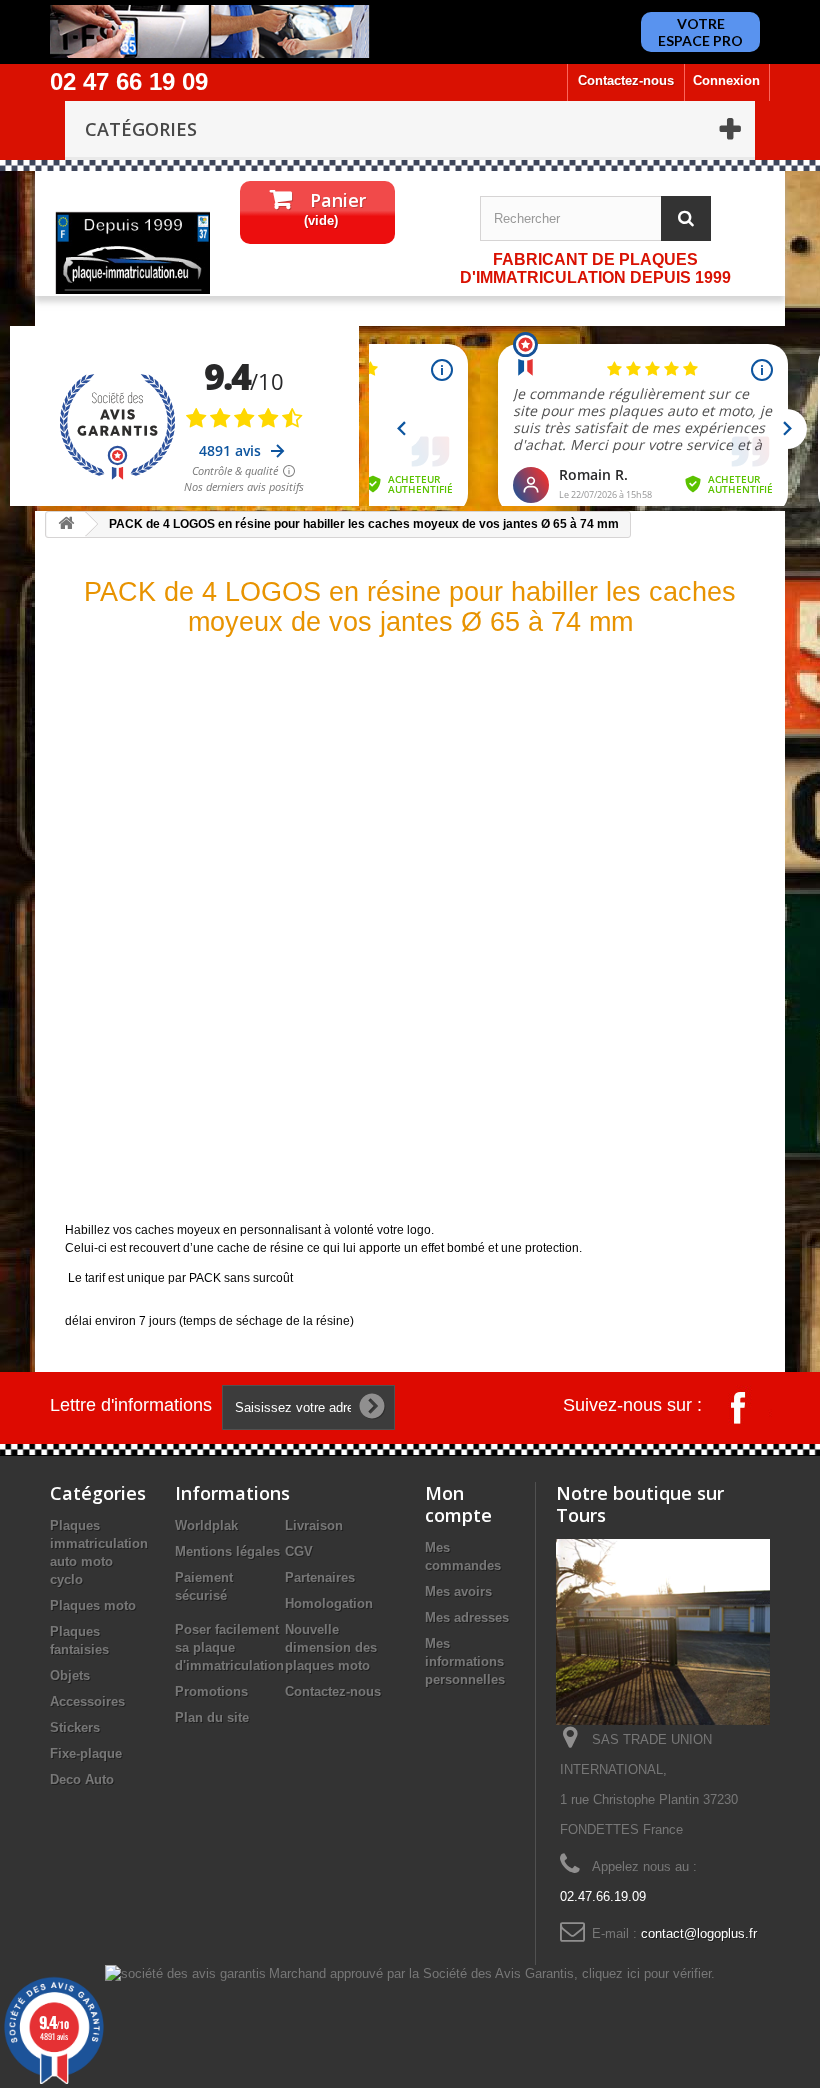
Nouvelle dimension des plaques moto (331, 1647)
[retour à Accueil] (66, 524)
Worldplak (206, 1525)
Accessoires (87, 1701)
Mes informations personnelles (465, 1661)
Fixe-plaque (86, 1753)
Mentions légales (227, 1551)
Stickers (75, 1727)
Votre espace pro (700, 32)
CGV (299, 1551)
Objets (70, 1675)
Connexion (726, 80)
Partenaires (320, 1577)
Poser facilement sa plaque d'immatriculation (229, 1647)
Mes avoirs (458, 1591)
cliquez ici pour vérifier (646, 1974)
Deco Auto (82, 1779)
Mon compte (458, 1504)
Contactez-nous (626, 80)
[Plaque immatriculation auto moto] (132, 252)
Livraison (314, 1525)
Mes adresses (467, 1617)
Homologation (329, 1603)
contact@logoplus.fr (699, 1933)
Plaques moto (93, 1605)
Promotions (211, 1691)
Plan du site (212, 1717)
